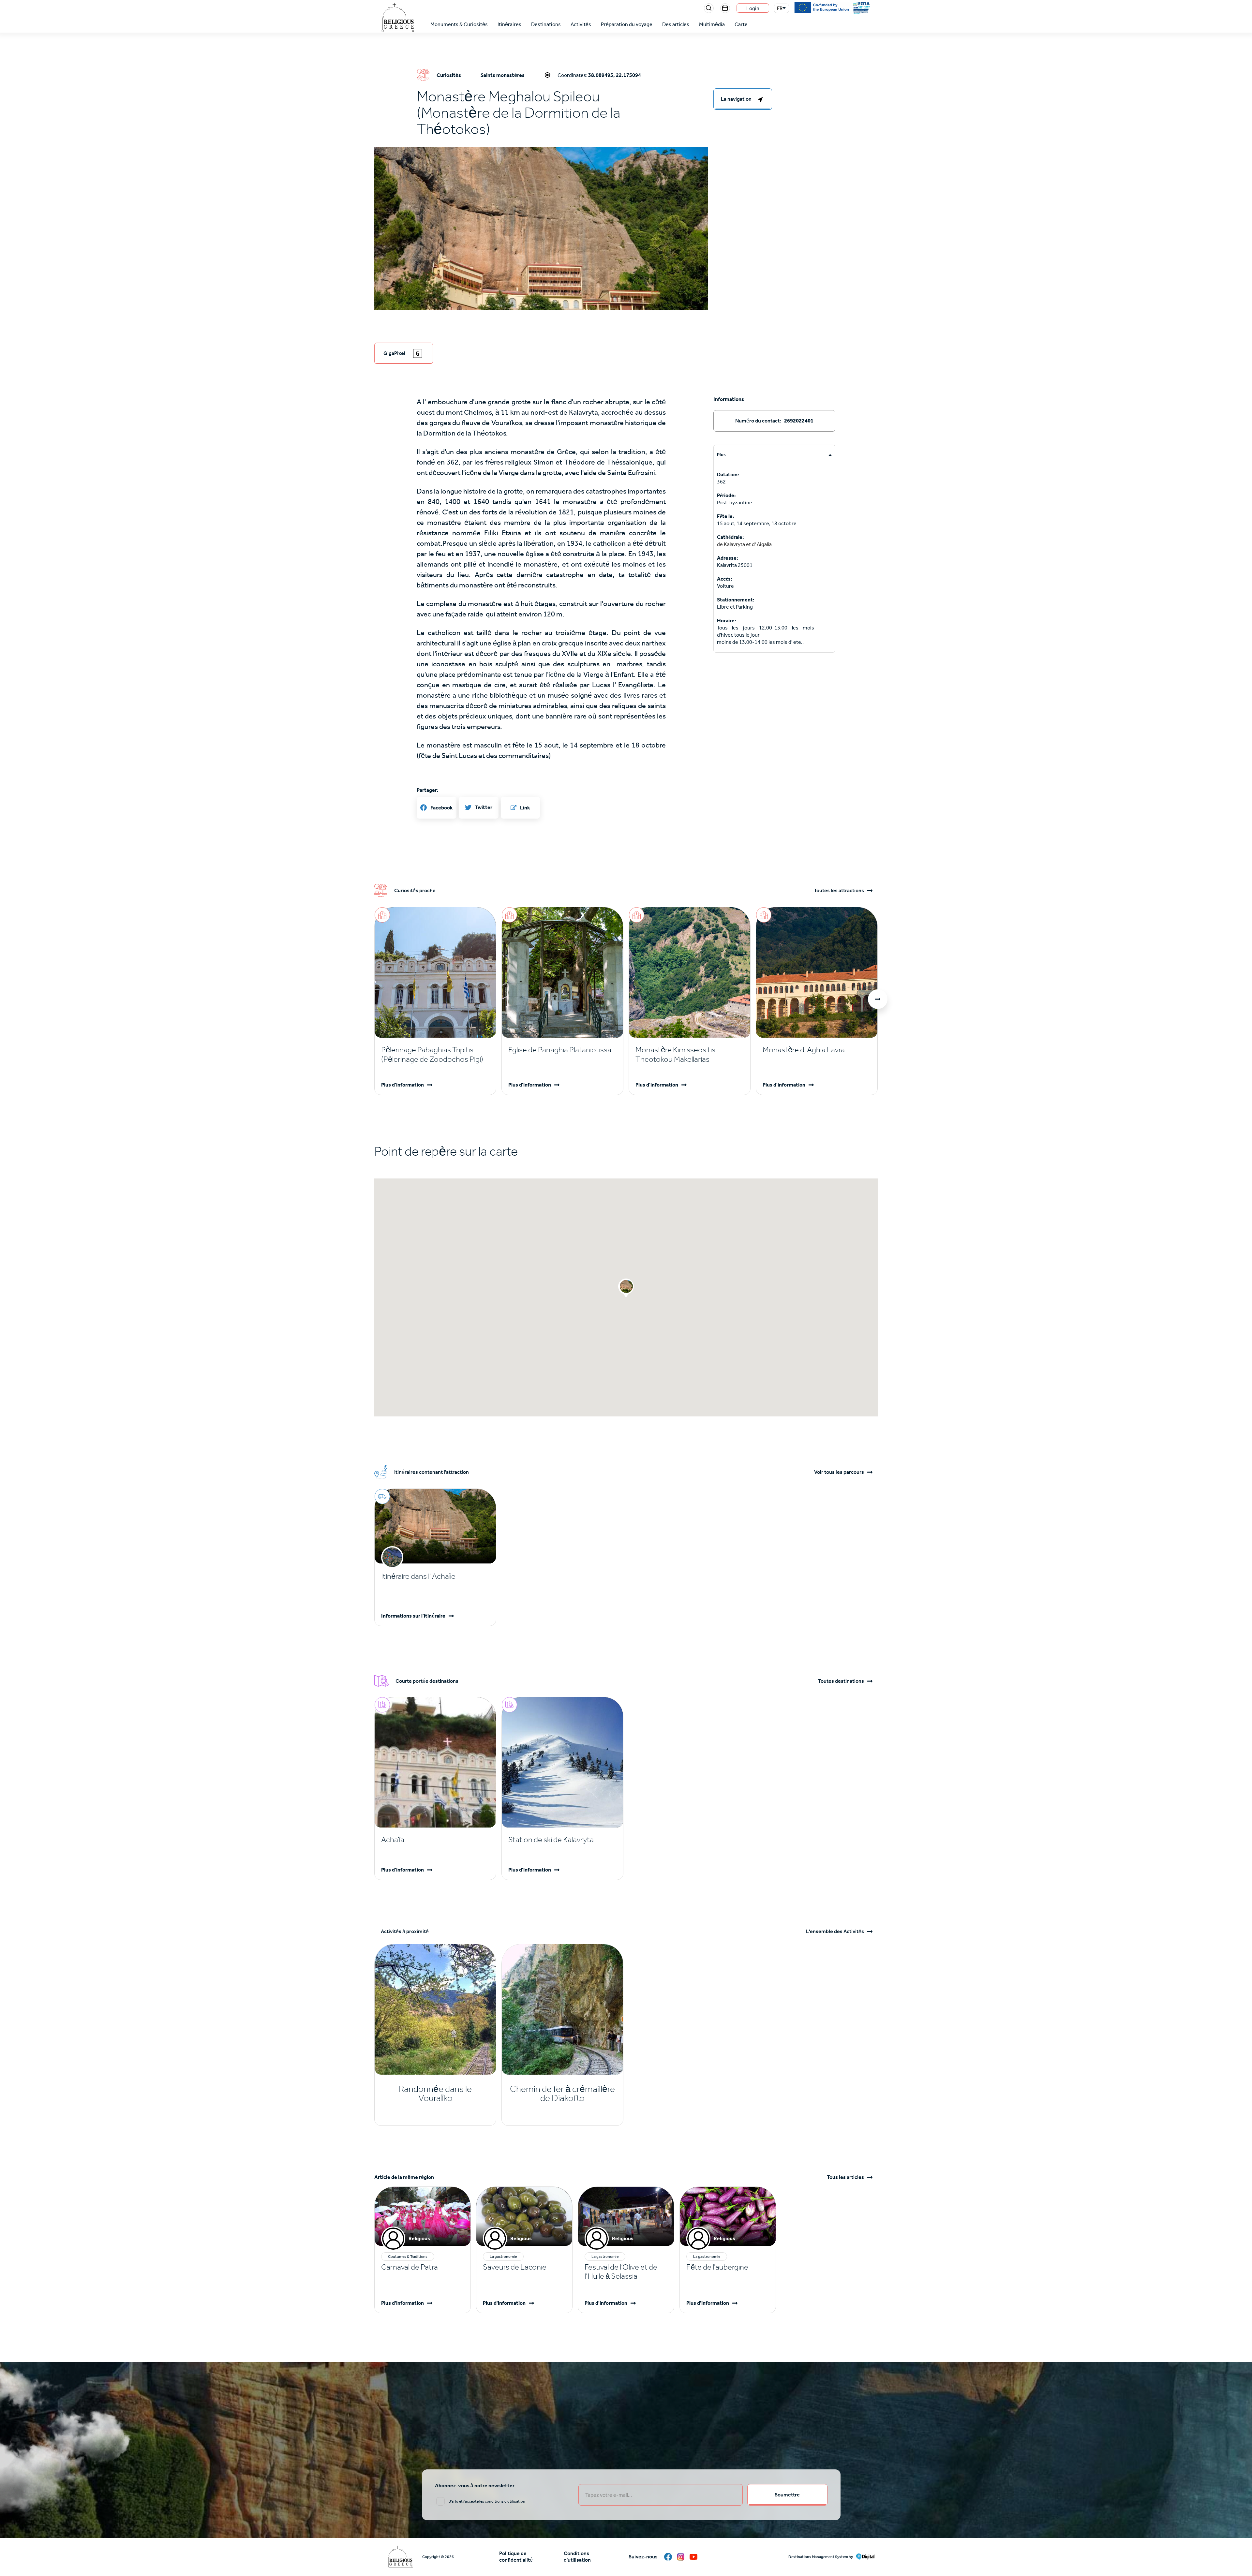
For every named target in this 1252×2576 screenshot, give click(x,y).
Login (753, 8)
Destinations (546, 24)
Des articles (676, 24)
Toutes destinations (841, 1681)
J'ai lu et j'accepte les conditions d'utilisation (487, 2501)
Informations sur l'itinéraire (413, 1616)
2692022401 (799, 421)
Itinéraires (509, 24)
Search (709, 8)
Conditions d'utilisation (577, 2557)
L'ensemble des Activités (835, 1932)
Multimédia (712, 24)
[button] (541, 258)
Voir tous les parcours (839, 1472)
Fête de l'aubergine (717, 2267)
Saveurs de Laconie (515, 2267)
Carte (741, 24)
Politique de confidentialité (516, 2557)
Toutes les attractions (839, 891)
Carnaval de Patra (410, 2267)
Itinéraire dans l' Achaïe (418, 1576)
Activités (581, 24)
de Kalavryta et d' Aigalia (744, 544)
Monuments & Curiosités (459, 24)
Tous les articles (845, 2177)
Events (725, 8)
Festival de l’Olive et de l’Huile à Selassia (621, 2272)
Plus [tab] (721, 455)
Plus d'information (402, 1085)
